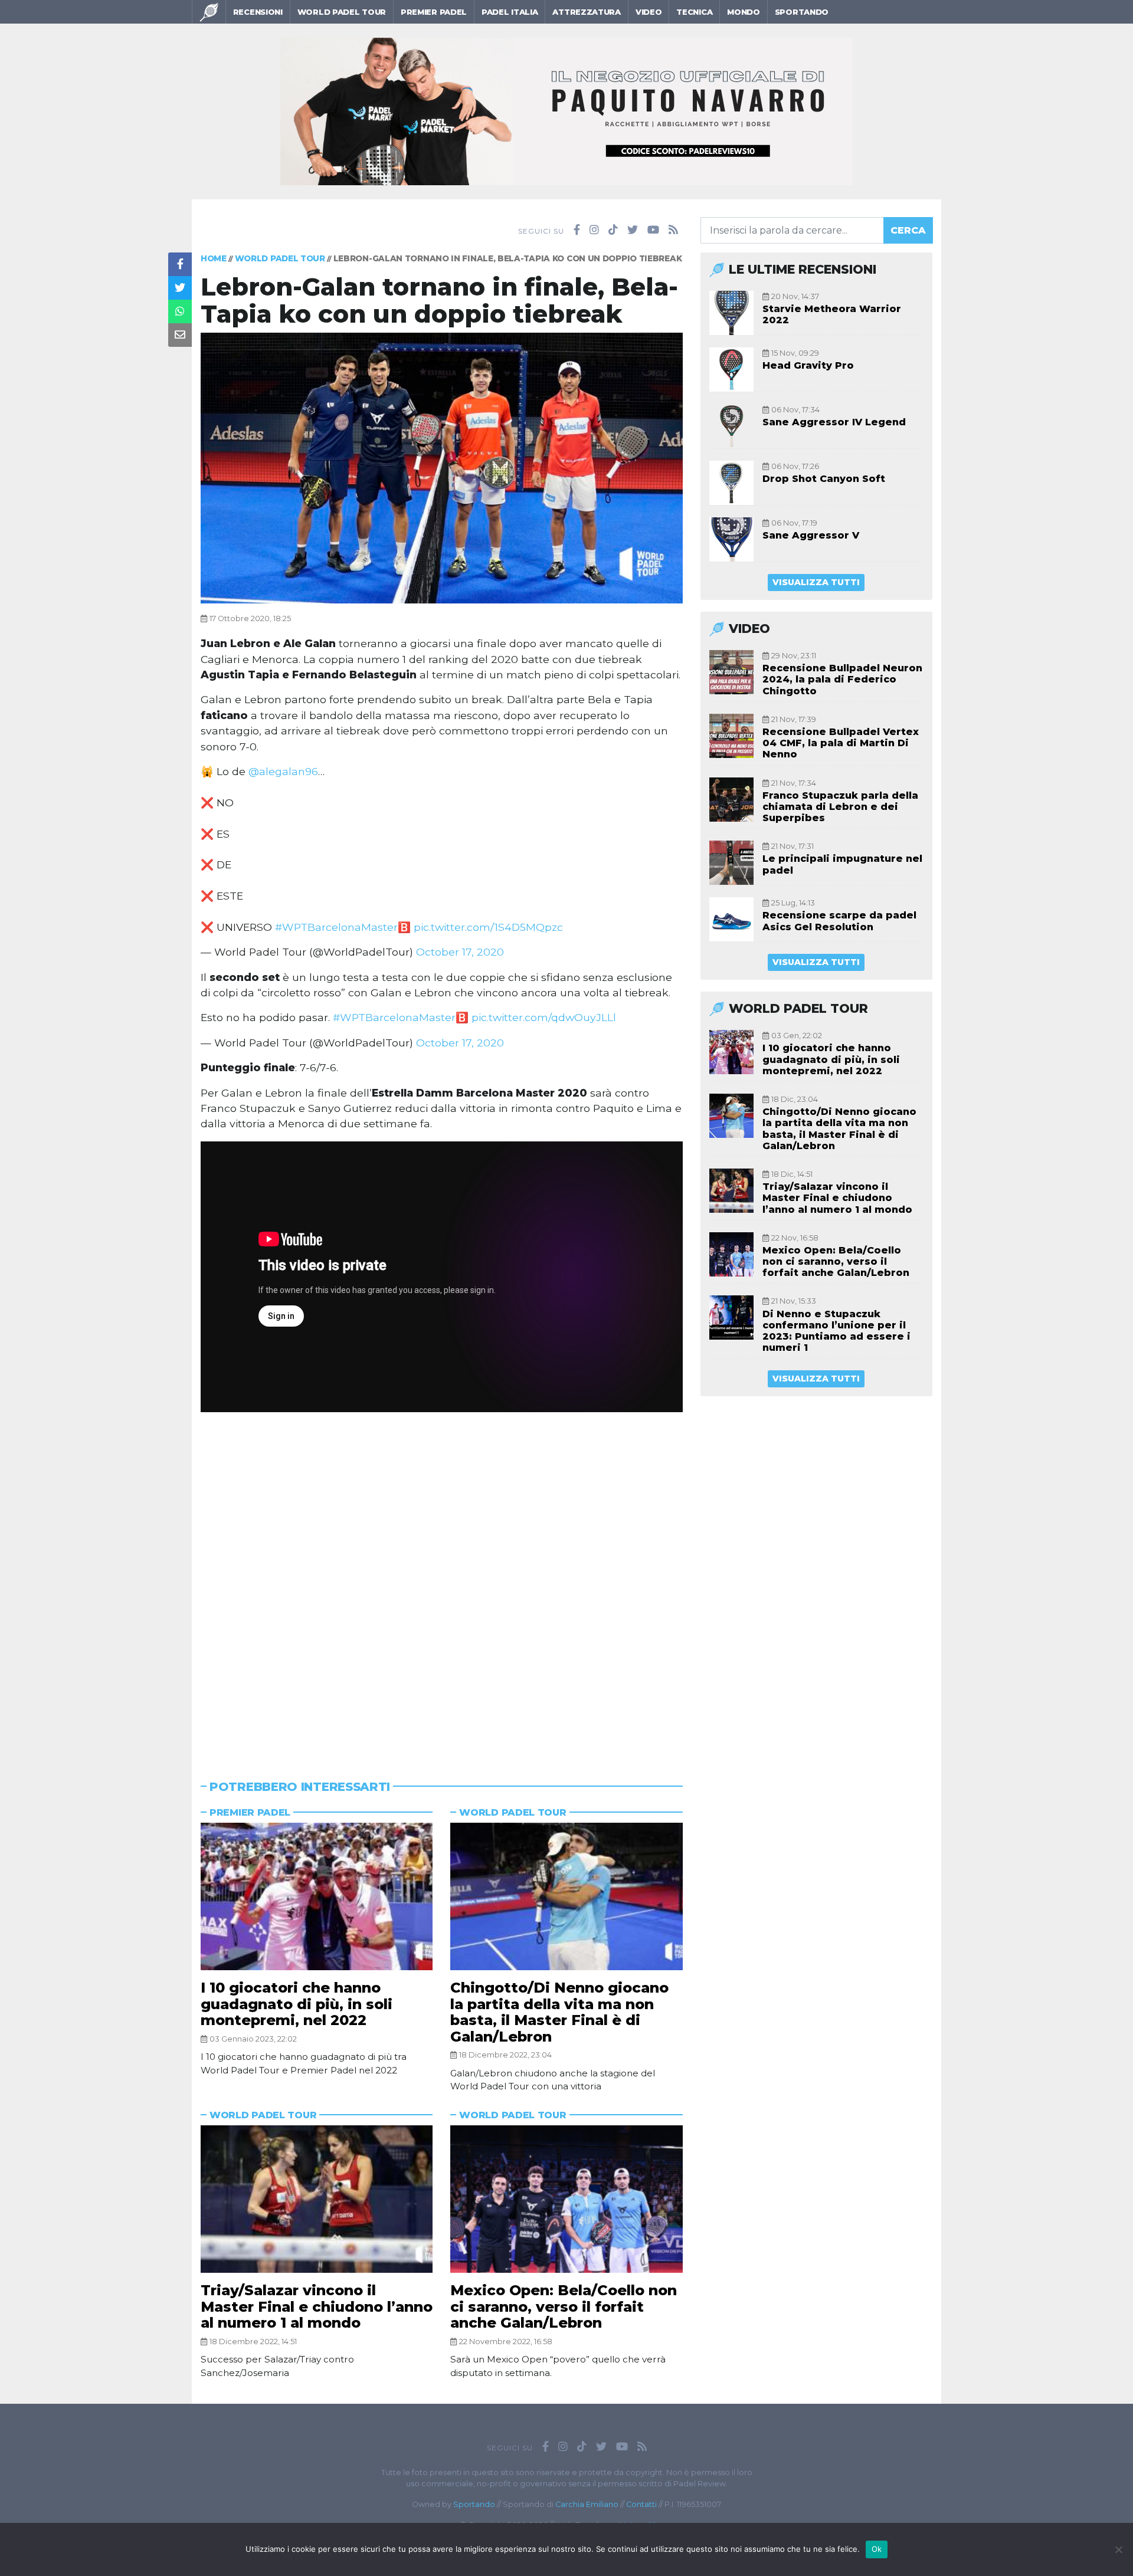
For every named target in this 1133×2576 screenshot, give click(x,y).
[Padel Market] (566, 111)
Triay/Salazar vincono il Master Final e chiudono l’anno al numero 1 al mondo (317, 2306)
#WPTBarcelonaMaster (336, 927)
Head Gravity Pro (808, 365)
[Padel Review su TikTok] (613, 230)
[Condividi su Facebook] (180, 264)
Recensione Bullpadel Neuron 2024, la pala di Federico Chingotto (842, 679)
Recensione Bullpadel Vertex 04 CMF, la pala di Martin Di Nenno (841, 743)
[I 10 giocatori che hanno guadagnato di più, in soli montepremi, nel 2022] (317, 1896)
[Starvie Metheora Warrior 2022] (731, 313)
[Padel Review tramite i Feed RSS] (673, 230)
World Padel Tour (342, 12)
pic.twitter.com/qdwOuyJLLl (544, 1017)
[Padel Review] (209, 12)
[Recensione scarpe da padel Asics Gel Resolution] (731, 919)
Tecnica (694, 12)
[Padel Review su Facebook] (577, 230)
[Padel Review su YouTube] (653, 230)
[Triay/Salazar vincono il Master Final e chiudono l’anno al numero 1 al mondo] (317, 2199)
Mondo (744, 12)
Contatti (641, 2504)
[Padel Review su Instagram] (594, 230)
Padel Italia (510, 12)
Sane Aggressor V (811, 535)
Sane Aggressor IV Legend (834, 422)
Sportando (802, 12)
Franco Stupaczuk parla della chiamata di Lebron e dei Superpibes (840, 807)
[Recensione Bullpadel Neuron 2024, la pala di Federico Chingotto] (731, 672)
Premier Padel (434, 12)
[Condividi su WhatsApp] (180, 311)
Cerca (908, 230)
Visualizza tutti (816, 582)
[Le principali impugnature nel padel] (731, 863)
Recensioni (258, 12)
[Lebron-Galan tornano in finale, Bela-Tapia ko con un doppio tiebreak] (442, 467)
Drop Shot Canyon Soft (824, 479)
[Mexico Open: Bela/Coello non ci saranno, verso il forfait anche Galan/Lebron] (566, 2199)
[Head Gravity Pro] (731, 370)
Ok (877, 2549)
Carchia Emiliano (587, 2504)
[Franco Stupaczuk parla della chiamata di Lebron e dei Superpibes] (731, 800)
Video (649, 12)
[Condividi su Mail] (180, 335)
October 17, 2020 (460, 952)
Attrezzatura (586, 12)
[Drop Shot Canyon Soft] (731, 483)
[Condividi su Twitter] (180, 288)
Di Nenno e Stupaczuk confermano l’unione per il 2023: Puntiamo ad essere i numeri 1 (836, 1331)
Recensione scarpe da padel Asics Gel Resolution (839, 921)
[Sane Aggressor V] (731, 539)
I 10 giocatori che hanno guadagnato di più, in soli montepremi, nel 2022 (297, 2004)
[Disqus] (442, 1581)
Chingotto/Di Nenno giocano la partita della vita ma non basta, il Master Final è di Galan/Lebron (559, 2012)
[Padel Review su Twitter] (633, 230)
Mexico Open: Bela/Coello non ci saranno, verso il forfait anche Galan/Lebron (564, 2306)
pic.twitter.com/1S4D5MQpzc (488, 927)
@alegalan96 (283, 771)
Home (214, 258)
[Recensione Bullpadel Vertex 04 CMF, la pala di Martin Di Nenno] (731, 736)
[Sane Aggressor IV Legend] (731, 426)
